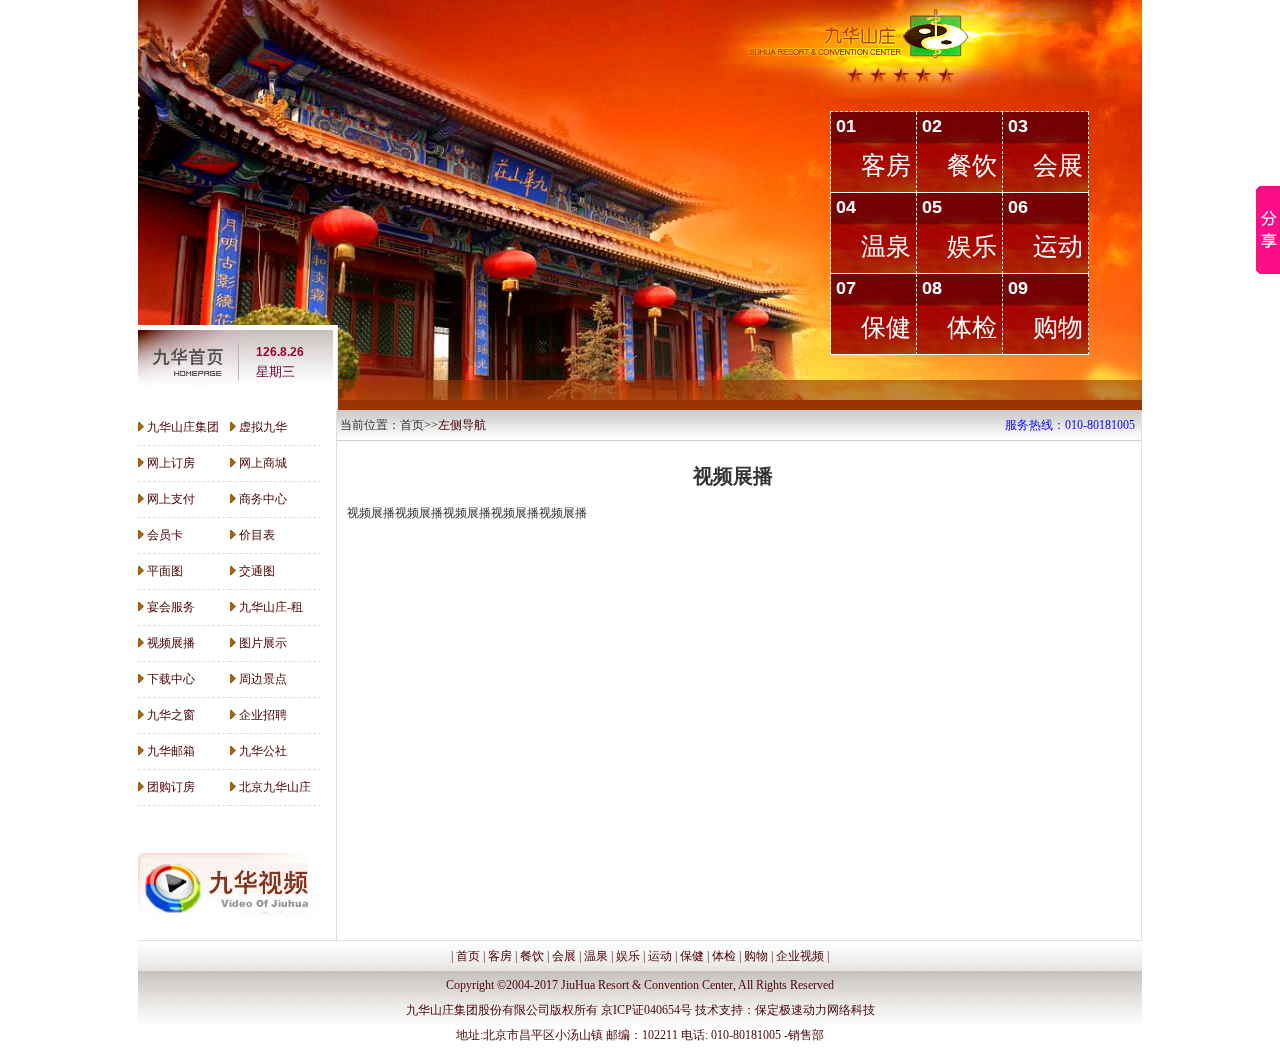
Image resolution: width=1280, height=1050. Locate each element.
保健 (886, 327)
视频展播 (171, 643)
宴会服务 (171, 607)
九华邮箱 (171, 751)
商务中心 (263, 499)
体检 (972, 327)
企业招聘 (263, 715)
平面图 (165, 571)
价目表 (257, 535)
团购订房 (171, 787)
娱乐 (972, 246)
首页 (468, 956)
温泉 (886, 246)
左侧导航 (462, 425)
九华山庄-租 (271, 607)
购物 (1058, 327)
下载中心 (171, 679)
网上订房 (171, 463)
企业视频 (800, 956)
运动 (1058, 246)
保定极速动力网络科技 (815, 1010)
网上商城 (263, 463)
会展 (1058, 165)
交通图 (257, 571)
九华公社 (263, 751)
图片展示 (263, 643)
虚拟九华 (263, 427)
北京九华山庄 (275, 787)
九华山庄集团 (183, 427)
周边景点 (263, 679)
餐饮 (972, 165)
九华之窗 (171, 715)
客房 (886, 165)
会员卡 (165, 535)
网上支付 (171, 499)
